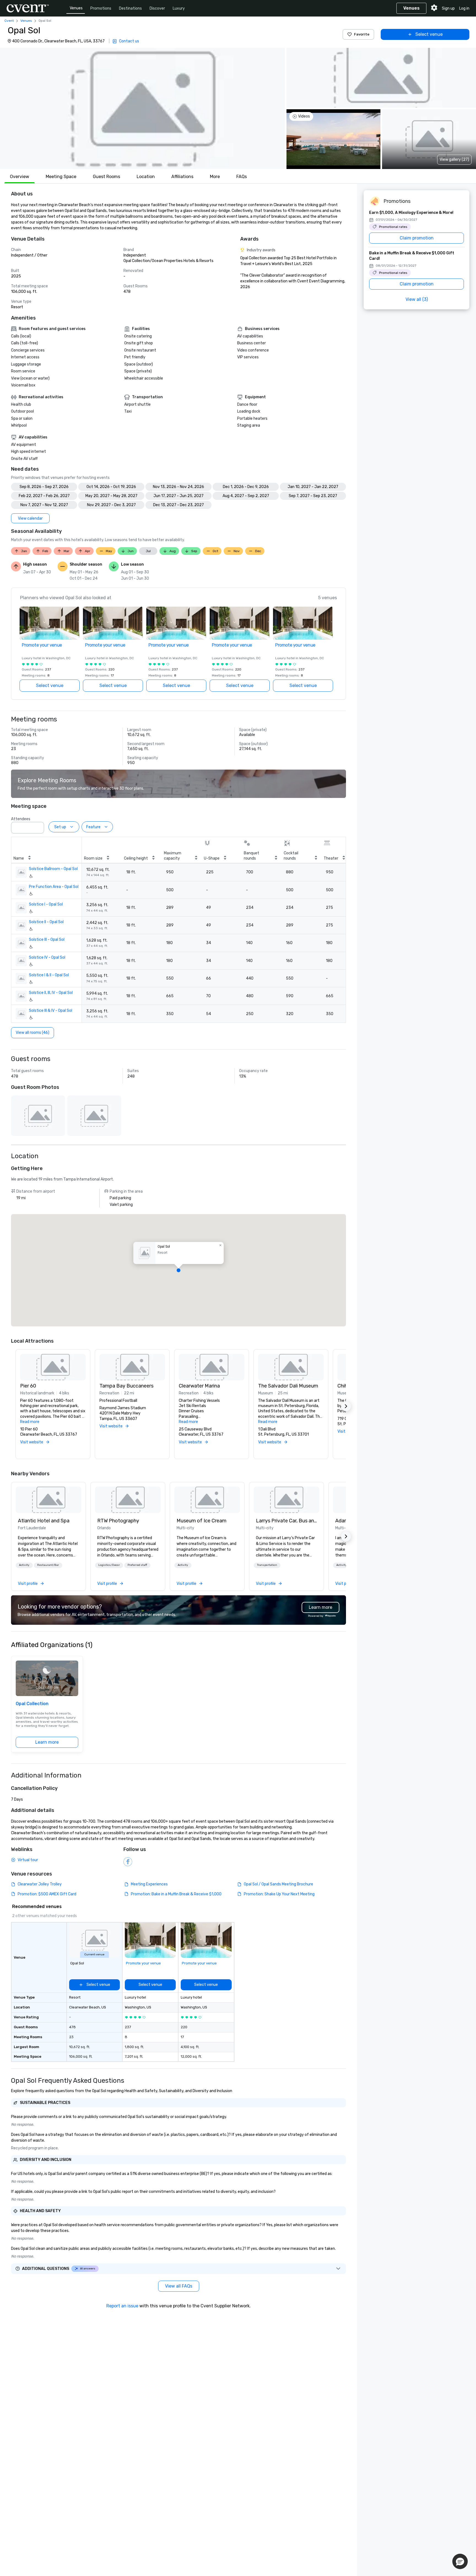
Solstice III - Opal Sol (47, 940)
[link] (48, 1500)
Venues (76, 8)
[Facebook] (128, 1862)
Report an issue (122, 2306)
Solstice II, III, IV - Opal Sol (51, 993)
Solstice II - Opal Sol (46, 922)
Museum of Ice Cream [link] (202, 1521)
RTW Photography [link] (118, 1521)
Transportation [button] (267, 1565)
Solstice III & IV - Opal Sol (51, 1011)
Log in (464, 8)
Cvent (9, 21)
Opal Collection (32, 1704)
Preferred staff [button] (137, 1565)
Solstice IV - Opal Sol (47, 957)
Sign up (448, 8)
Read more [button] (30, 1422)
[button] (142, 108)
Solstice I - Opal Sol (46, 904)
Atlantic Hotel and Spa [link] (44, 1521)
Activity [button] (24, 1565)
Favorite (362, 34)
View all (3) (417, 299)
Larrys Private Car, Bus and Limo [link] (286, 1521)
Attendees (21, 819)
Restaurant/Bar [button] (48, 1565)
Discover (157, 8)
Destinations (130, 8)
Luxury (179, 8)
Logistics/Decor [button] (109, 1565)
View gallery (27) (454, 160)
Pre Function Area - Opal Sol (54, 887)
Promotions (101, 8)
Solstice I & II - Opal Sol (49, 975)
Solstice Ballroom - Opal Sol (53, 869)
